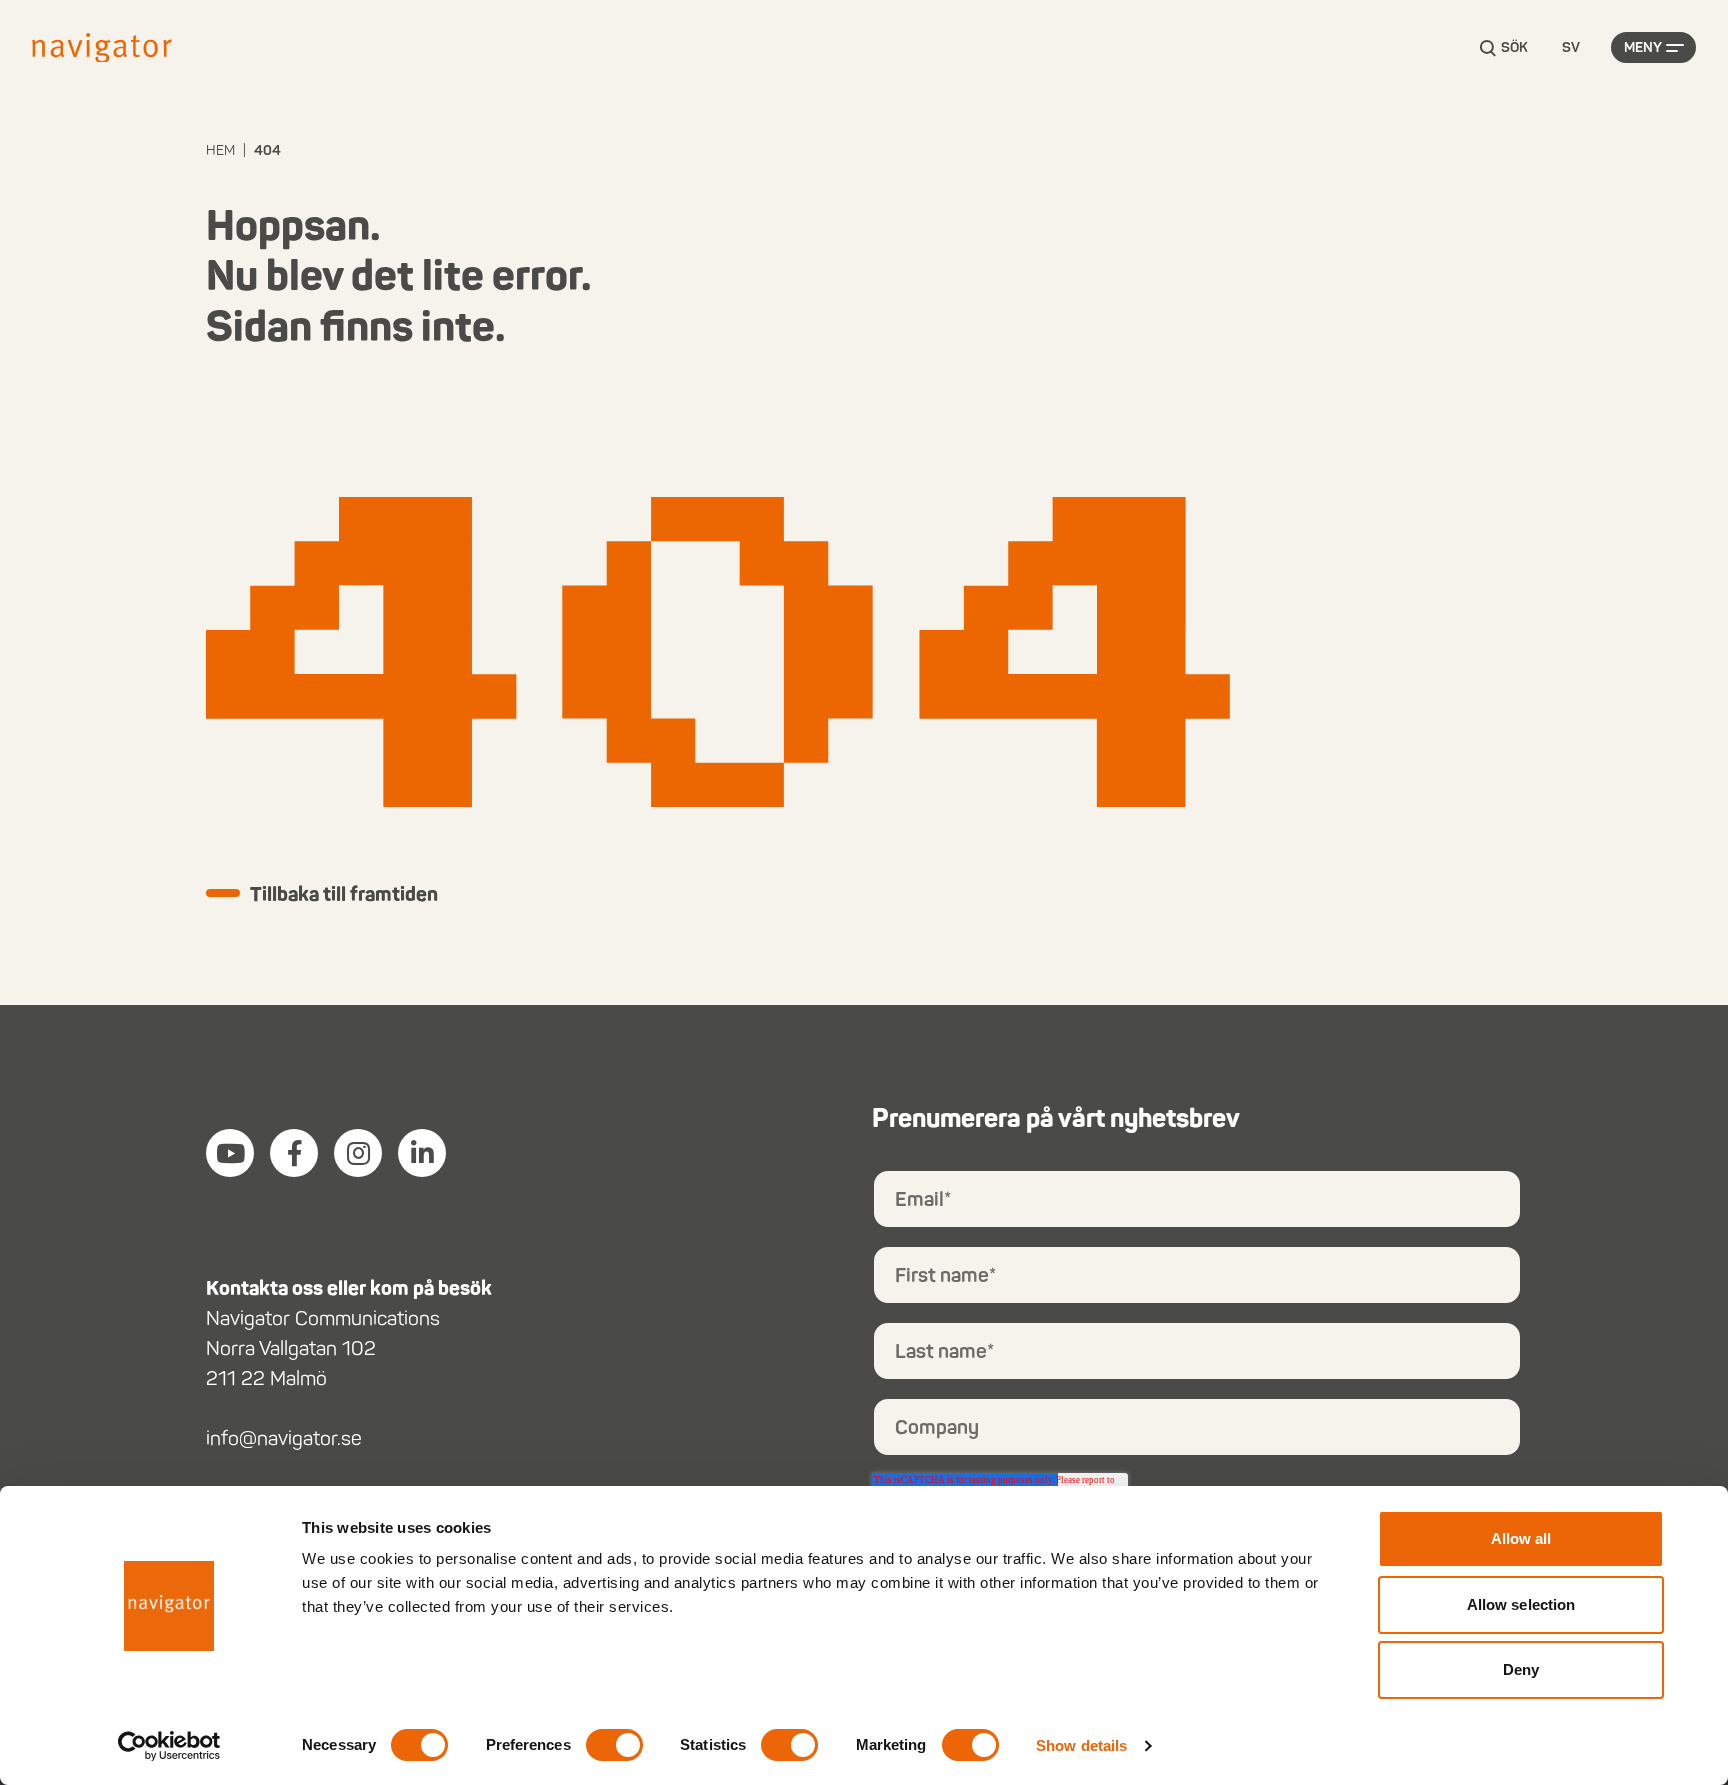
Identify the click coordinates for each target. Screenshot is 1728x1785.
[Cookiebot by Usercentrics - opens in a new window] (169, 1746)
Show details (1081, 1745)
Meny (1643, 47)
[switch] (614, 1745)
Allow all (1521, 1538)
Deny (1521, 1669)
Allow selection (1521, 1604)
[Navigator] (102, 48)
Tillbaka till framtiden (344, 894)
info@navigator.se (284, 1438)
